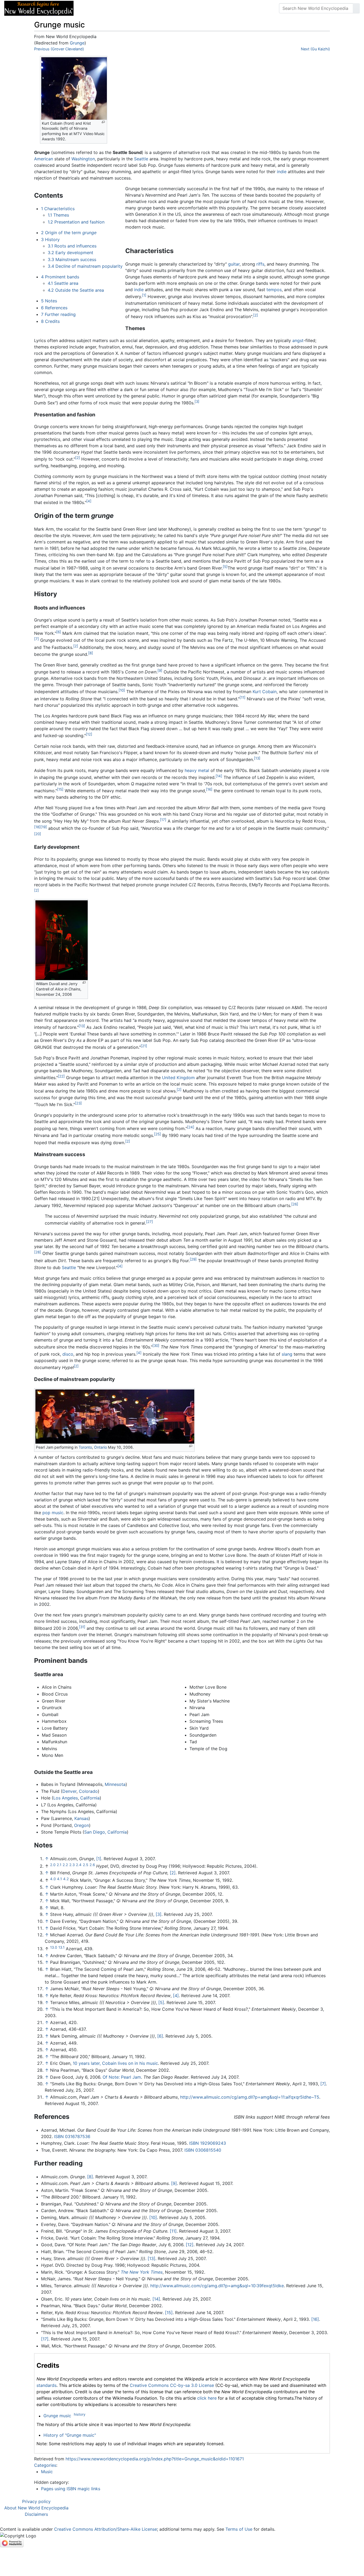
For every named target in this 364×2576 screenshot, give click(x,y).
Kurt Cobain (265, 692)
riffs (260, 264)
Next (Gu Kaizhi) (315, 49)
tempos (274, 290)
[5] (225, 567)
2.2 (65, 1865)
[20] (38, 834)
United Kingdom (178, 1078)
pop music (53, 1513)
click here (207, 2398)
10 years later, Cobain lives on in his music (115, 2063)
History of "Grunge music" (70, 2435)
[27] (149, 1222)
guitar (234, 264)
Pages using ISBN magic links (71, 2489)
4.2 (66, 1879)
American (44, 159)
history (80, 2414)
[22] (61, 1076)
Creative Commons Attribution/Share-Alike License (106, 2529)
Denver (69, 1791)
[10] (122, 690)
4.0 (53, 1879)
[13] (257, 758)
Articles (90, 8)
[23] (78, 1103)
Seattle (141, 159)
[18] (37, 827)
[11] (242, 697)
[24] (191, 1127)
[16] (209, 789)
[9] (160, 671)
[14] (219, 776)
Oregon (82, 1825)
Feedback (137, 8)
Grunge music (57, 2416)
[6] (59, 632)
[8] (91, 653)
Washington (83, 159)
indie (282, 172)
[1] (144, 295)
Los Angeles (66, 1798)
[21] (144, 1046)
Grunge (77, 43)
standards (46, 2385)
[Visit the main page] (39, 8)
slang (287, 1354)
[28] (38, 1252)
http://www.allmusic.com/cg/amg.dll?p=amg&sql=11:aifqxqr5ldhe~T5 (250, 2097)
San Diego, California (106, 1832)
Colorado (88, 1791)
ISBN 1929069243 (208, 2143)
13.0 (54, 1947)
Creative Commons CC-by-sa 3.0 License (172, 2385)
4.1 (59, 1879)
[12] (89, 734)
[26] (295, 1204)
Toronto (85, 1447)
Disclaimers (36, 2514)
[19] (44, 827)
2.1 (59, 1865)
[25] (157, 1134)
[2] (256, 315)
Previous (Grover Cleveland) (59, 49)
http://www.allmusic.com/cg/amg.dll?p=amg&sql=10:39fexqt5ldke (217, 2286)
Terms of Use (239, 2529)
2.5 (86, 1865)
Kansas (81, 1818)
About (112, 8)
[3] (197, 401)
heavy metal (197, 770)
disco (68, 1354)
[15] (60, 789)
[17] (163, 820)
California (90, 1798)
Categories (45, 2465)
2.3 (72, 1865)
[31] (82, 1627)
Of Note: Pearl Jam (122, 2077)
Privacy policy (36, 2501)
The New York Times (142, 2272)
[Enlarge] (103, 122)
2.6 (92, 1865)
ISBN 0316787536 (72, 2136)
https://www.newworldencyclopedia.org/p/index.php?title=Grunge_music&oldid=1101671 (155, 2459)
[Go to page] (356, 8)
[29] (193, 1259)
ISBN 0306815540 (203, 2150)
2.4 (79, 1865)
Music (47, 2472)
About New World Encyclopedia (36, 2508)
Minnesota (115, 1784)
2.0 (53, 1865)
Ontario (100, 1447)
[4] (89, 501)
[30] (156, 1346)
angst (298, 340)
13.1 (61, 1947)
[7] (37, 639)
